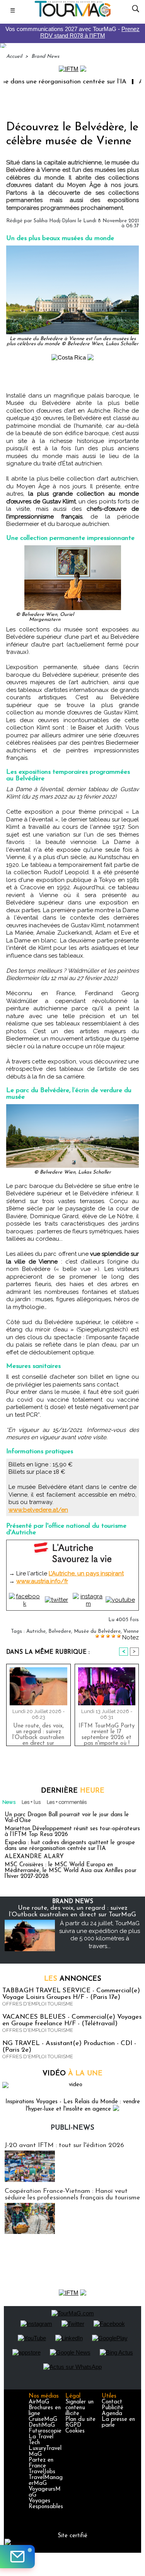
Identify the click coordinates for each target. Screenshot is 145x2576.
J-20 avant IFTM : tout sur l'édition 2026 (64, 2145)
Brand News (45, 56)
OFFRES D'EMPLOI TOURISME (38, 2004)
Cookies (75, 2431)
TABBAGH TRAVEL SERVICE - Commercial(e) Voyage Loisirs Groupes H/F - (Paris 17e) (71, 1994)
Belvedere (60, 1631)
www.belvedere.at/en (38, 1510)
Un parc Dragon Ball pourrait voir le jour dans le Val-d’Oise (67, 1818)
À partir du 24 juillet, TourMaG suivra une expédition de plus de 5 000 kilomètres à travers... (100, 1935)
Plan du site (80, 2420)
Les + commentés (67, 1802)
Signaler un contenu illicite (79, 2408)
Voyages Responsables (46, 2504)
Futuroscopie (45, 2431)
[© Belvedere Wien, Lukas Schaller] (72, 1107)
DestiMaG (42, 2425)
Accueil (14, 56)
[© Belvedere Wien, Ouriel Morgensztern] (73, 549)
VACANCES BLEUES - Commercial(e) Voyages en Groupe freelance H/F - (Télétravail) (72, 2020)
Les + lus (31, 1802)
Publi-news (72, 2128)
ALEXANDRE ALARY (34, 1857)
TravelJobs (42, 2472)
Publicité (113, 2408)
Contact (112, 2402)
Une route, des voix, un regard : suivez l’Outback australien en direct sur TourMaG (38, 1733)
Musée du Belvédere (97, 1631)
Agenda (112, 2414)
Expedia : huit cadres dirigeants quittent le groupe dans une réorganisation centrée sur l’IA (70, 1846)
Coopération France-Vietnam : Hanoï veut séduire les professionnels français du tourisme (72, 2194)
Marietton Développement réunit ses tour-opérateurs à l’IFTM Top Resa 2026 (72, 1832)
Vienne (131, 1631)
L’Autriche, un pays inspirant (86, 1573)
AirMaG (39, 2402)
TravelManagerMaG (46, 2481)
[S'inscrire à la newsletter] (17, 2557)
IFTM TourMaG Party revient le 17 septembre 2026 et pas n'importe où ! (107, 1733)
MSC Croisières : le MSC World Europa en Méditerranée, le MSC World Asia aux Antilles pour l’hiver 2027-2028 (71, 1871)
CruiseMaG (43, 2420)
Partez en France (41, 2463)
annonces (73, 1979)
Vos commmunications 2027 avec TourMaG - (72, 32)
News (9, 1802)
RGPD (73, 2425)
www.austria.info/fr (42, 1581)
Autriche (36, 1631)
